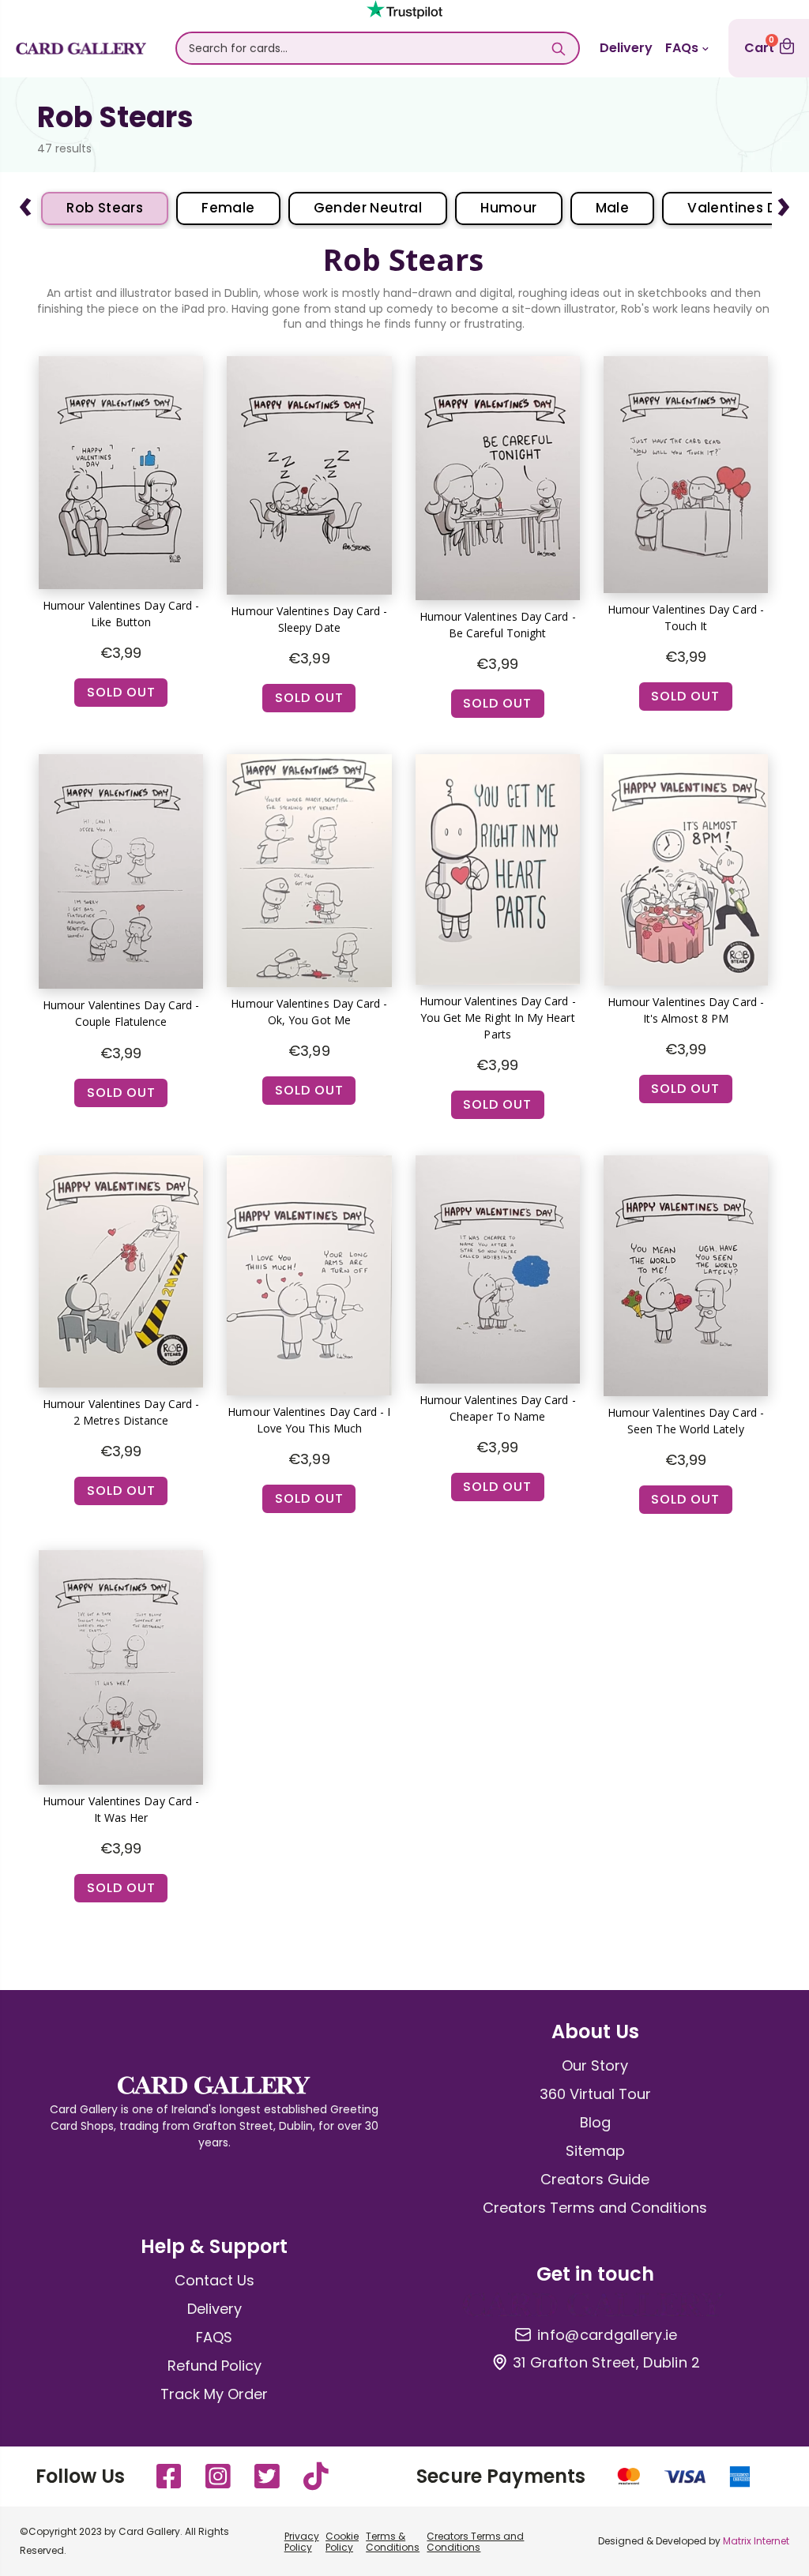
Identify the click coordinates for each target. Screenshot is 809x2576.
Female (228, 208)
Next (784, 201)
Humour (508, 208)
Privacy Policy (302, 2542)
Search (559, 48)
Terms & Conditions (393, 2542)
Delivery (626, 48)
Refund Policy (214, 2366)
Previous (25, 201)
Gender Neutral (368, 208)
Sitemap (595, 2151)
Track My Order (214, 2394)
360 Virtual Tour (595, 2094)
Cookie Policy (342, 2542)
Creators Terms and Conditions (595, 2208)
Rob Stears (105, 208)
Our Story (595, 2065)
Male (613, 208)
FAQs (682, 48)
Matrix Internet (756, 2541)
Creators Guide (595, 2179)
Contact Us (214, 2280)
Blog (595, 2122)
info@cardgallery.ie (607, 2335)
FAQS (214, 2337)
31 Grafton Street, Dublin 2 (606, 2363)
